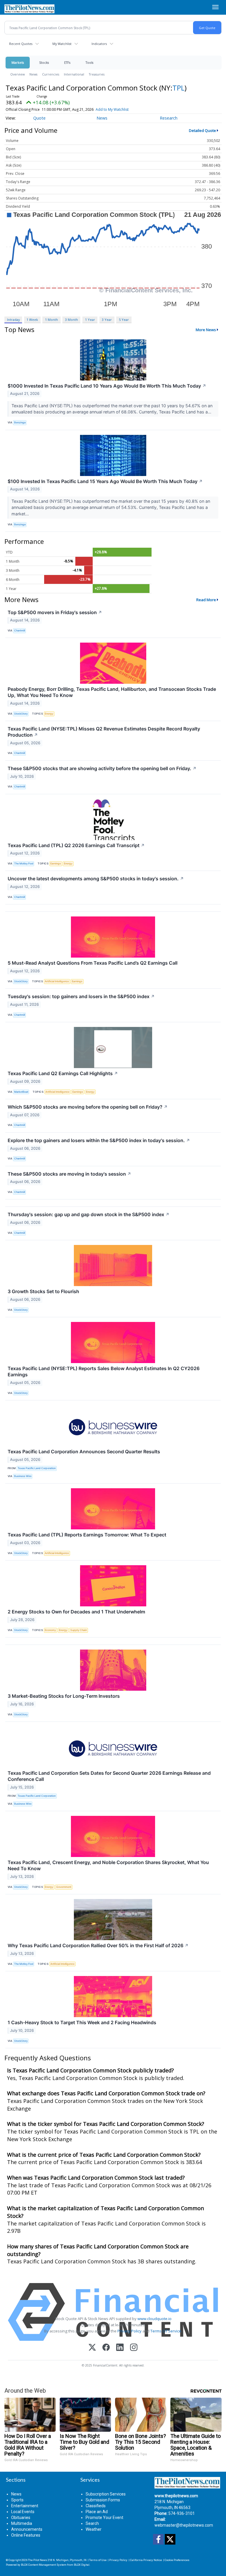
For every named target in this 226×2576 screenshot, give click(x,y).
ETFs (67, 62)
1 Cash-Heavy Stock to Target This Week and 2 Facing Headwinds (82, 2022)
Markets (18, 62)
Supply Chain (79, 1630)
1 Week (32, 320)
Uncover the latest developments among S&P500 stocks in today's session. (96, 879)
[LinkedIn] (120, 2348)
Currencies (51, 74)
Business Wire (23, 1476)
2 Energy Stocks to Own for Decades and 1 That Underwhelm (76, 1612)
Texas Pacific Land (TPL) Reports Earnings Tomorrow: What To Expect (87, 1535)
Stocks (44, 62)
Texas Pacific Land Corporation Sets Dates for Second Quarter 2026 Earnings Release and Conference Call (109, 1776)
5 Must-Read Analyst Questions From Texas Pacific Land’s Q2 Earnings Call (93, 963)
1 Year (90, 320)
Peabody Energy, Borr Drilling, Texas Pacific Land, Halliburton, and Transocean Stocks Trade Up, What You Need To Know (112, 692)
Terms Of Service (166, 2331)
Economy (50, 1630)
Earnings (56, 863)
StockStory (21, 714)
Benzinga (20, 422)
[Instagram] (134, 2348)
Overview (18, 74)
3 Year (107, 320)
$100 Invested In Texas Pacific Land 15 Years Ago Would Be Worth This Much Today (105, 481)
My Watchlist (62, 44)
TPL (178, 88)
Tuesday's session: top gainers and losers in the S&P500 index (81, 996)
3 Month (72, 320)
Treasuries (97, 74)
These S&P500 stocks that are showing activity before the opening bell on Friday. (102, 768)
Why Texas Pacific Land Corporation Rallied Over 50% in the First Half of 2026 (98, 1945)
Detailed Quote (202, 130)
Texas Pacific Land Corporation (37, 1468)
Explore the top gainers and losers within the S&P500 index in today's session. (99, 1140)
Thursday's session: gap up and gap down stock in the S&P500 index (89, 1214)
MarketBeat (21, 1092)
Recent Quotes (21, 44)
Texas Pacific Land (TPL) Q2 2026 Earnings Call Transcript (76, 845)
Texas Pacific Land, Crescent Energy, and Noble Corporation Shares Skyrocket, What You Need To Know (108, 1865)
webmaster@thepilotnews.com (184, 2525)
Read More (206, 600)
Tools (89, 62)
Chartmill (20, 630)
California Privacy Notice (146, 2560)
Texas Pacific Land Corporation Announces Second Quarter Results (84, 1452)
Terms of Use (98, 2560)
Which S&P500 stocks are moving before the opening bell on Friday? (88, 1107)
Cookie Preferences (177, 2560)
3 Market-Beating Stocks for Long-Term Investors (64, 1696)
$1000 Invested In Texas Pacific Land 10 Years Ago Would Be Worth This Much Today (107, 386)
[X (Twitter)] (92, 2348)
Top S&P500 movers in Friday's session (55, 612)
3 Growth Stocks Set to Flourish (43, 1291)
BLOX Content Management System (44, 2565)
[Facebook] (106, 2348)
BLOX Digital (82, 2565)
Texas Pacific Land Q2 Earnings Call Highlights (63, 1073)
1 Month (51, 320)
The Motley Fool (24, 863)
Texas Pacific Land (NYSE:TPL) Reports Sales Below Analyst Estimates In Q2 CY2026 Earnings (104, 1371)
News (33, 74)
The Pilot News (38, 2560)
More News (206, 330)
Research (169, 118)
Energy (49, 714)
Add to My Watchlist (112, 109)
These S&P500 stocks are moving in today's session (69, 1174)
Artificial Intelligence (57, 981)
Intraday (13, 320)
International (74, 74)
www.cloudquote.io (154, 2319)
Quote (39, 118)
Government (64, 1887)
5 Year (124, 320)
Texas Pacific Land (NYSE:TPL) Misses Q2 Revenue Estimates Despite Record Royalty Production (104, 732)
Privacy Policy (129, 2331)
